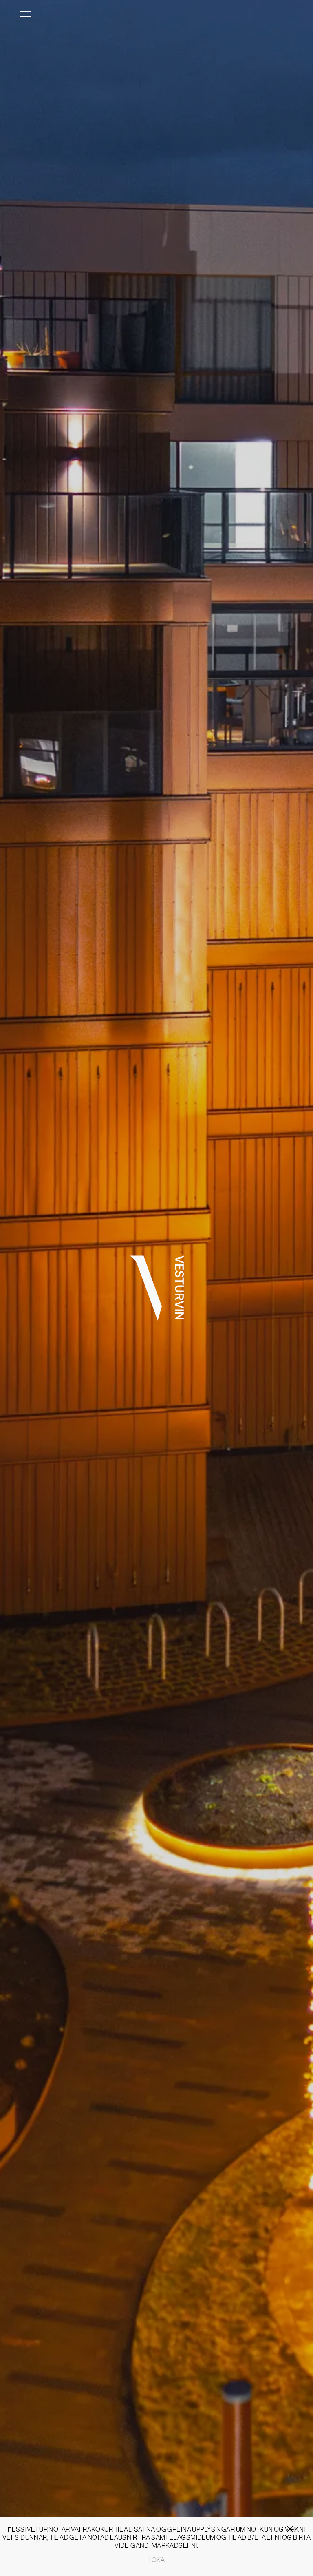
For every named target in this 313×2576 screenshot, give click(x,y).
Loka (156, 2560)
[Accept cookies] (300, 2525)
